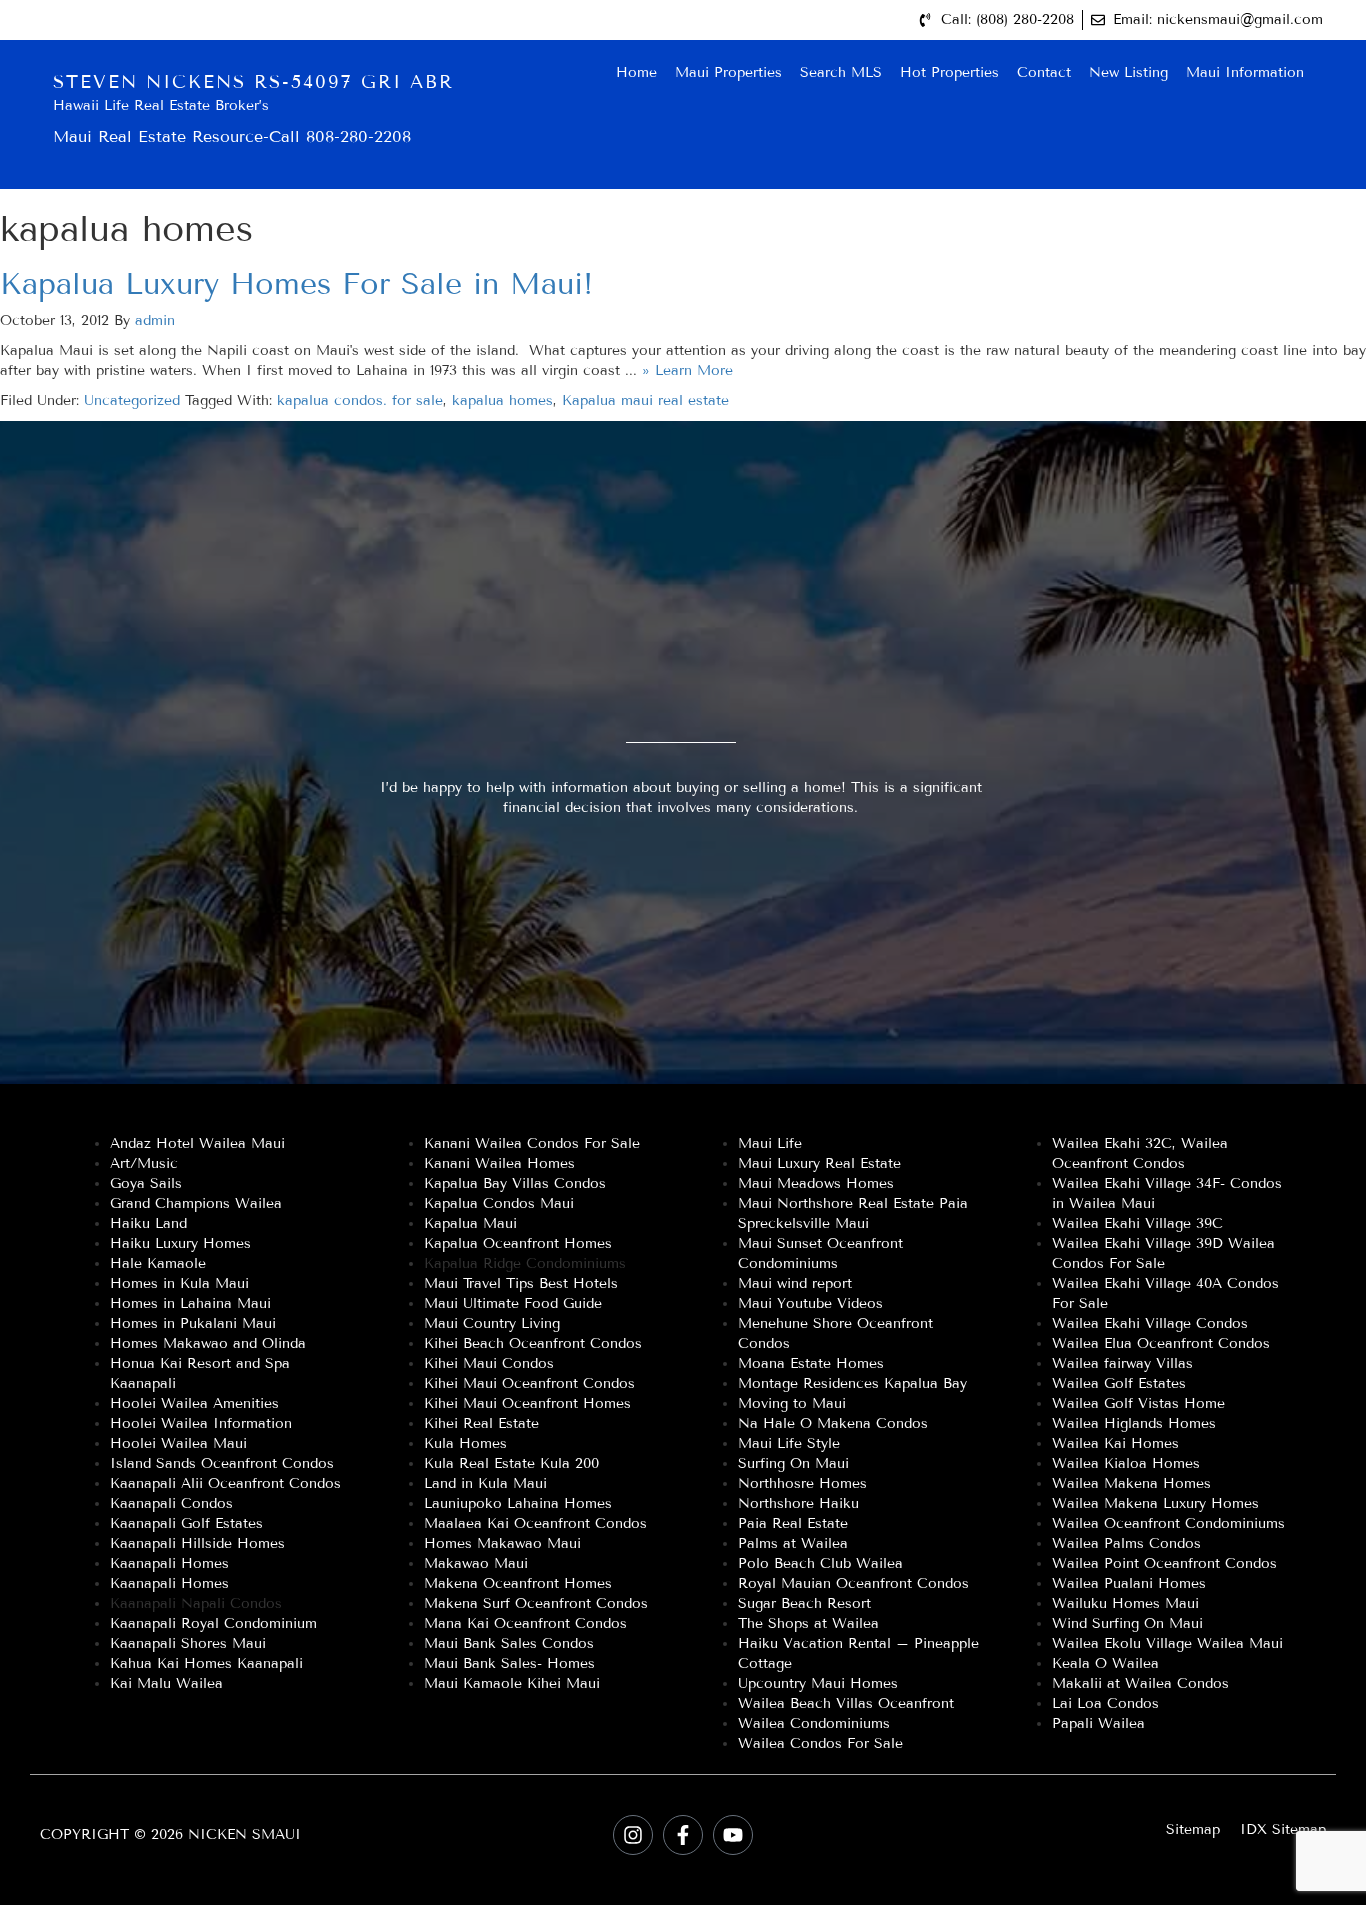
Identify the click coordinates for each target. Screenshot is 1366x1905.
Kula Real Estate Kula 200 (511, 1463)
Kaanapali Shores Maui (188, 1643)
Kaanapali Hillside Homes (197, 1543)
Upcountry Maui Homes (818, 1683)
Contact (1044, 72)
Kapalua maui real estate (645, 400)
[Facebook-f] (683, 1835)
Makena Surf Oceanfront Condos (536, 1603)
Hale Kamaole (158, 1263)
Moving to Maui (792, 1403)
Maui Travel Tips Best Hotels (521, 1283)
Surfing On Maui (793, 1463)
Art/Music (144, 1163)
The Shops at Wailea (808, 1623)
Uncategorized (132, 400)
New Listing (1128, 72)
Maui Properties (728, 72)
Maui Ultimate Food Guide (513, 1303)
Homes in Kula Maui (179, 1283)
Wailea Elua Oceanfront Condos (1161, 1343)
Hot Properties (949, 72)
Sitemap (1193, 1829)
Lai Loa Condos (1105, 1703)
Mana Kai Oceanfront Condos (525, 1623)
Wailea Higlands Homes (1134, 1423)
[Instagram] (633, 1835)
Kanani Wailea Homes (499, 1163)
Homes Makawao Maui (502, 1543)
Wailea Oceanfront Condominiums (1168, 1523)
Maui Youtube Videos (810, 1303)
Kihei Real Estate (481, 1423)
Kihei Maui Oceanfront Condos (529, 1383)
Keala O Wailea (1105, 1663)
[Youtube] (733, 1835)
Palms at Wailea (793, 1543)
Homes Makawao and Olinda (208, 1343)
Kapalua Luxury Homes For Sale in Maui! (296, 284)
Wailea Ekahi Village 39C (1137, 1223)
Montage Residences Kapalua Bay (852, 1383)
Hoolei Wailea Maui (178, 1443)
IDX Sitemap (1283, 1829)
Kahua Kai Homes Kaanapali (206, 1663)
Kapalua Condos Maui (499, 1203)
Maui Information (1245, 72)
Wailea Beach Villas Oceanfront (846, 1703)
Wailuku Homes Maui (1125, 1603)
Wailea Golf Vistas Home (1138, 1403)
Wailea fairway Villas (1122, 1363)
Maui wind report (795, 1283)
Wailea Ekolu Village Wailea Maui (1167, 1643)
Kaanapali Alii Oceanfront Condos (225, 1483)
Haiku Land (148, 1223)
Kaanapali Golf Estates (186, 1523)
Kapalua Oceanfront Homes (518, 1243)
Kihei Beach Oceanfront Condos (533, 1343)
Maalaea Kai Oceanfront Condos (535, 1523)
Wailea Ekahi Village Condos (1150, 1323)
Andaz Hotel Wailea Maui (197, 1143)
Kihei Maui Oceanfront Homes (527, 1403)
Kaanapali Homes (169, 1563)
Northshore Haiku (798, 1503)
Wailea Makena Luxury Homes (1155, 1503)
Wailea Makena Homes (1131, 1483)
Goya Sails (146, 1183)
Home (636, 72)
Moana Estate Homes (811, 1363)
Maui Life (770, 1143)
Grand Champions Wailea (196, 1203)
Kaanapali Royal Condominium (213, 1623)
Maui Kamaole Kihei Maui (512, 1683)
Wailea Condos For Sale (820, 1743)
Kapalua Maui (470, 1223)
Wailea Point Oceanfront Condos (1164, 1563)
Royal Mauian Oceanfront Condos (853, 1583)
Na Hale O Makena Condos (833, 1423)
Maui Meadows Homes (816, 1183)
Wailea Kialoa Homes (1126, 1463)
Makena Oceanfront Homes (518, 1583)
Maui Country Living (492, 1323)
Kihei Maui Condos (489, 1363)
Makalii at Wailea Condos (1140, 1683)
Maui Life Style (789, 1443)
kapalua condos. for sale (360, 400)
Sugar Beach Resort (804, 1603)
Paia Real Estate (793, 1523)
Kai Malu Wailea (166, 1683)
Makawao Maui (476, 1563)
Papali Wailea (1098, 1723)
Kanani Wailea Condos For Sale (532, 1143)
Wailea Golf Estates (1119, 1383)
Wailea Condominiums (814, 1723)
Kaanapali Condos (171, 1503)
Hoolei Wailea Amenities (194, 1403)
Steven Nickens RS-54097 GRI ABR (253, 82)
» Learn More (687, 370)
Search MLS (841, 72)
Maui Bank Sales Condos (509, 1643)
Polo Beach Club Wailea (820, 1563)
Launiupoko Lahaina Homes (518, 1503)
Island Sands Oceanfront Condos (222, 1463)
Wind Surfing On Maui (1127, 1623)
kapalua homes (502, 400)
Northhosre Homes (802, 1483)
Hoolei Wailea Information (201, 1423)
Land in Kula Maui (485, 1483)
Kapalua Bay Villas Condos (515, 1183)
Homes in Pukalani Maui (193, 1323)
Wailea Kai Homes (1115, 1443)
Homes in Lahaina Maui (190, 1303)
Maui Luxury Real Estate (819, 1163)
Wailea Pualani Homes (1129, 1583)
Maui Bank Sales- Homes (509, 1663)
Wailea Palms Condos (1126, 1543)
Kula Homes (465, 1443)
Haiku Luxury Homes (180, 1243)
